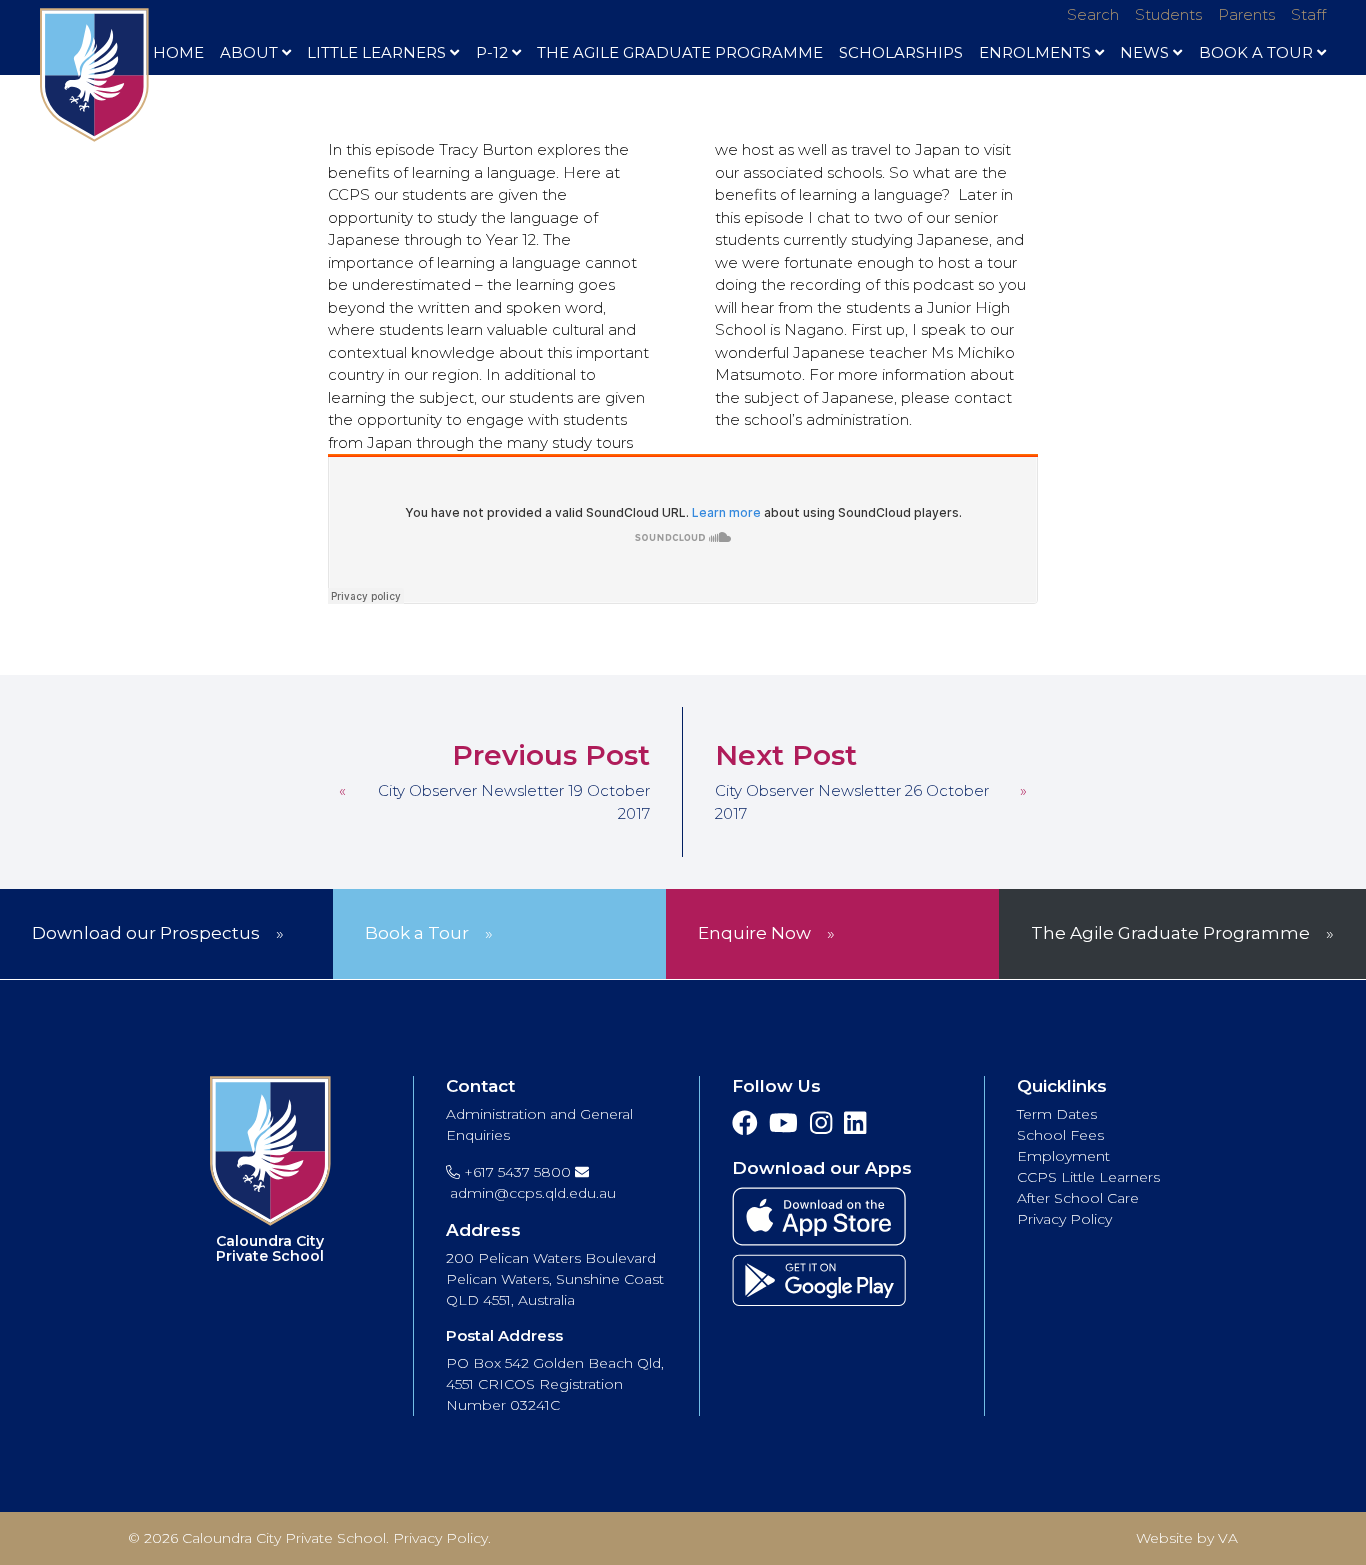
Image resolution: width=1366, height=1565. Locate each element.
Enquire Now (754, 933)
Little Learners (376, 52)
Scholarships (901, 52)
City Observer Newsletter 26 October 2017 (852, 802)
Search (1093, 14)
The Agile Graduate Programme (680, 52)
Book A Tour (1256, 52)
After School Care (1078, 1198)
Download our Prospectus (146, 933)
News (1144, 52)
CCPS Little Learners (1088, 1177)
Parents (1246, 14)
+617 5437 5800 (515, 1172)
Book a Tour (417, 933)
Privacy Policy (1064, 1219)
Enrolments (1035, 52)
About (249, 52)
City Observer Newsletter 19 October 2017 (514, 802)
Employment (1063, 1156)
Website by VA (1187, 1538)
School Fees (1060, 1135)
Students (1168, 14)
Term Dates (1057, 1114)
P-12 (492, 52)
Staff (1308, 14)
